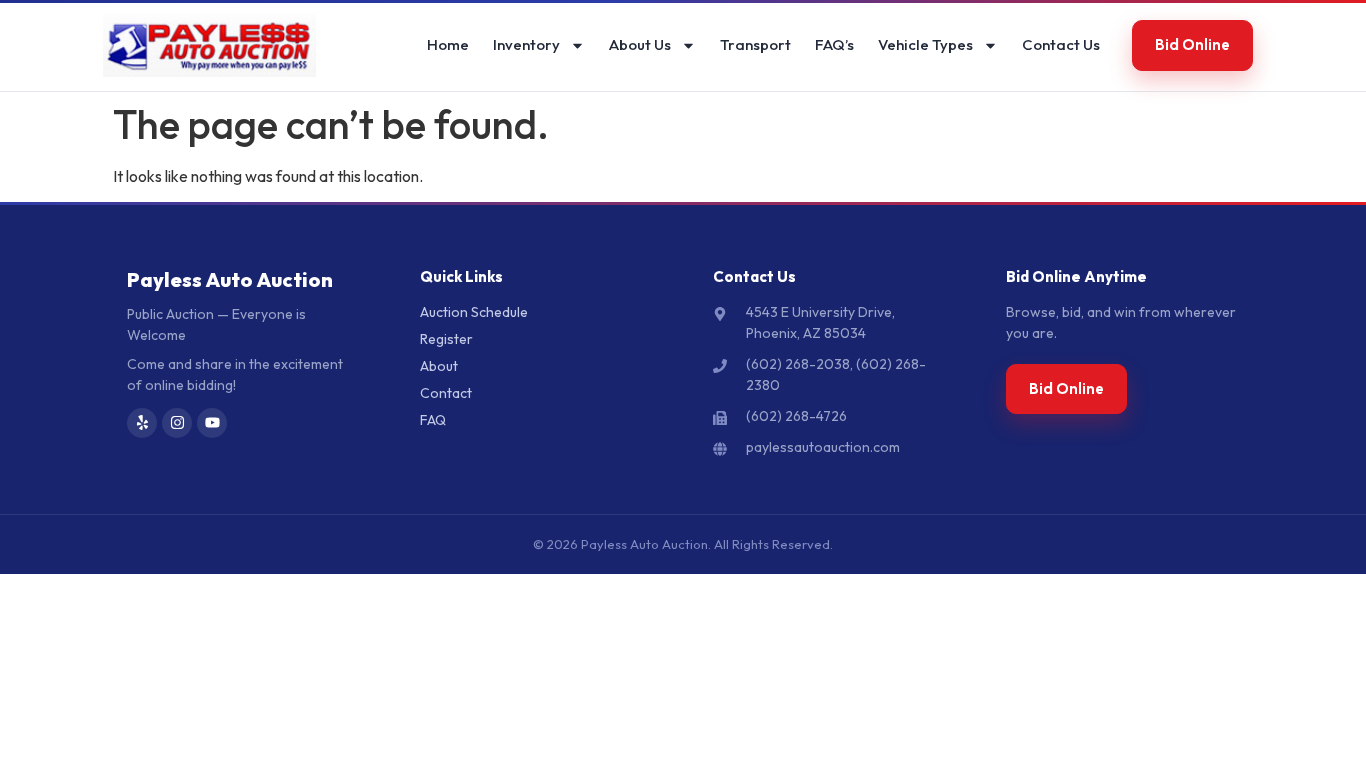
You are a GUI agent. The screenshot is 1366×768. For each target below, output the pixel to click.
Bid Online (1192, 44)
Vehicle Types (925, 44)
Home (448, 44)
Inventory (526, 44)
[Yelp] (142, 423)
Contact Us (1061, 44)
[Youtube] (212, 423)
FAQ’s (834, 44)
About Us (640, 44)
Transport (755, 44)
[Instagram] (177, 423)
